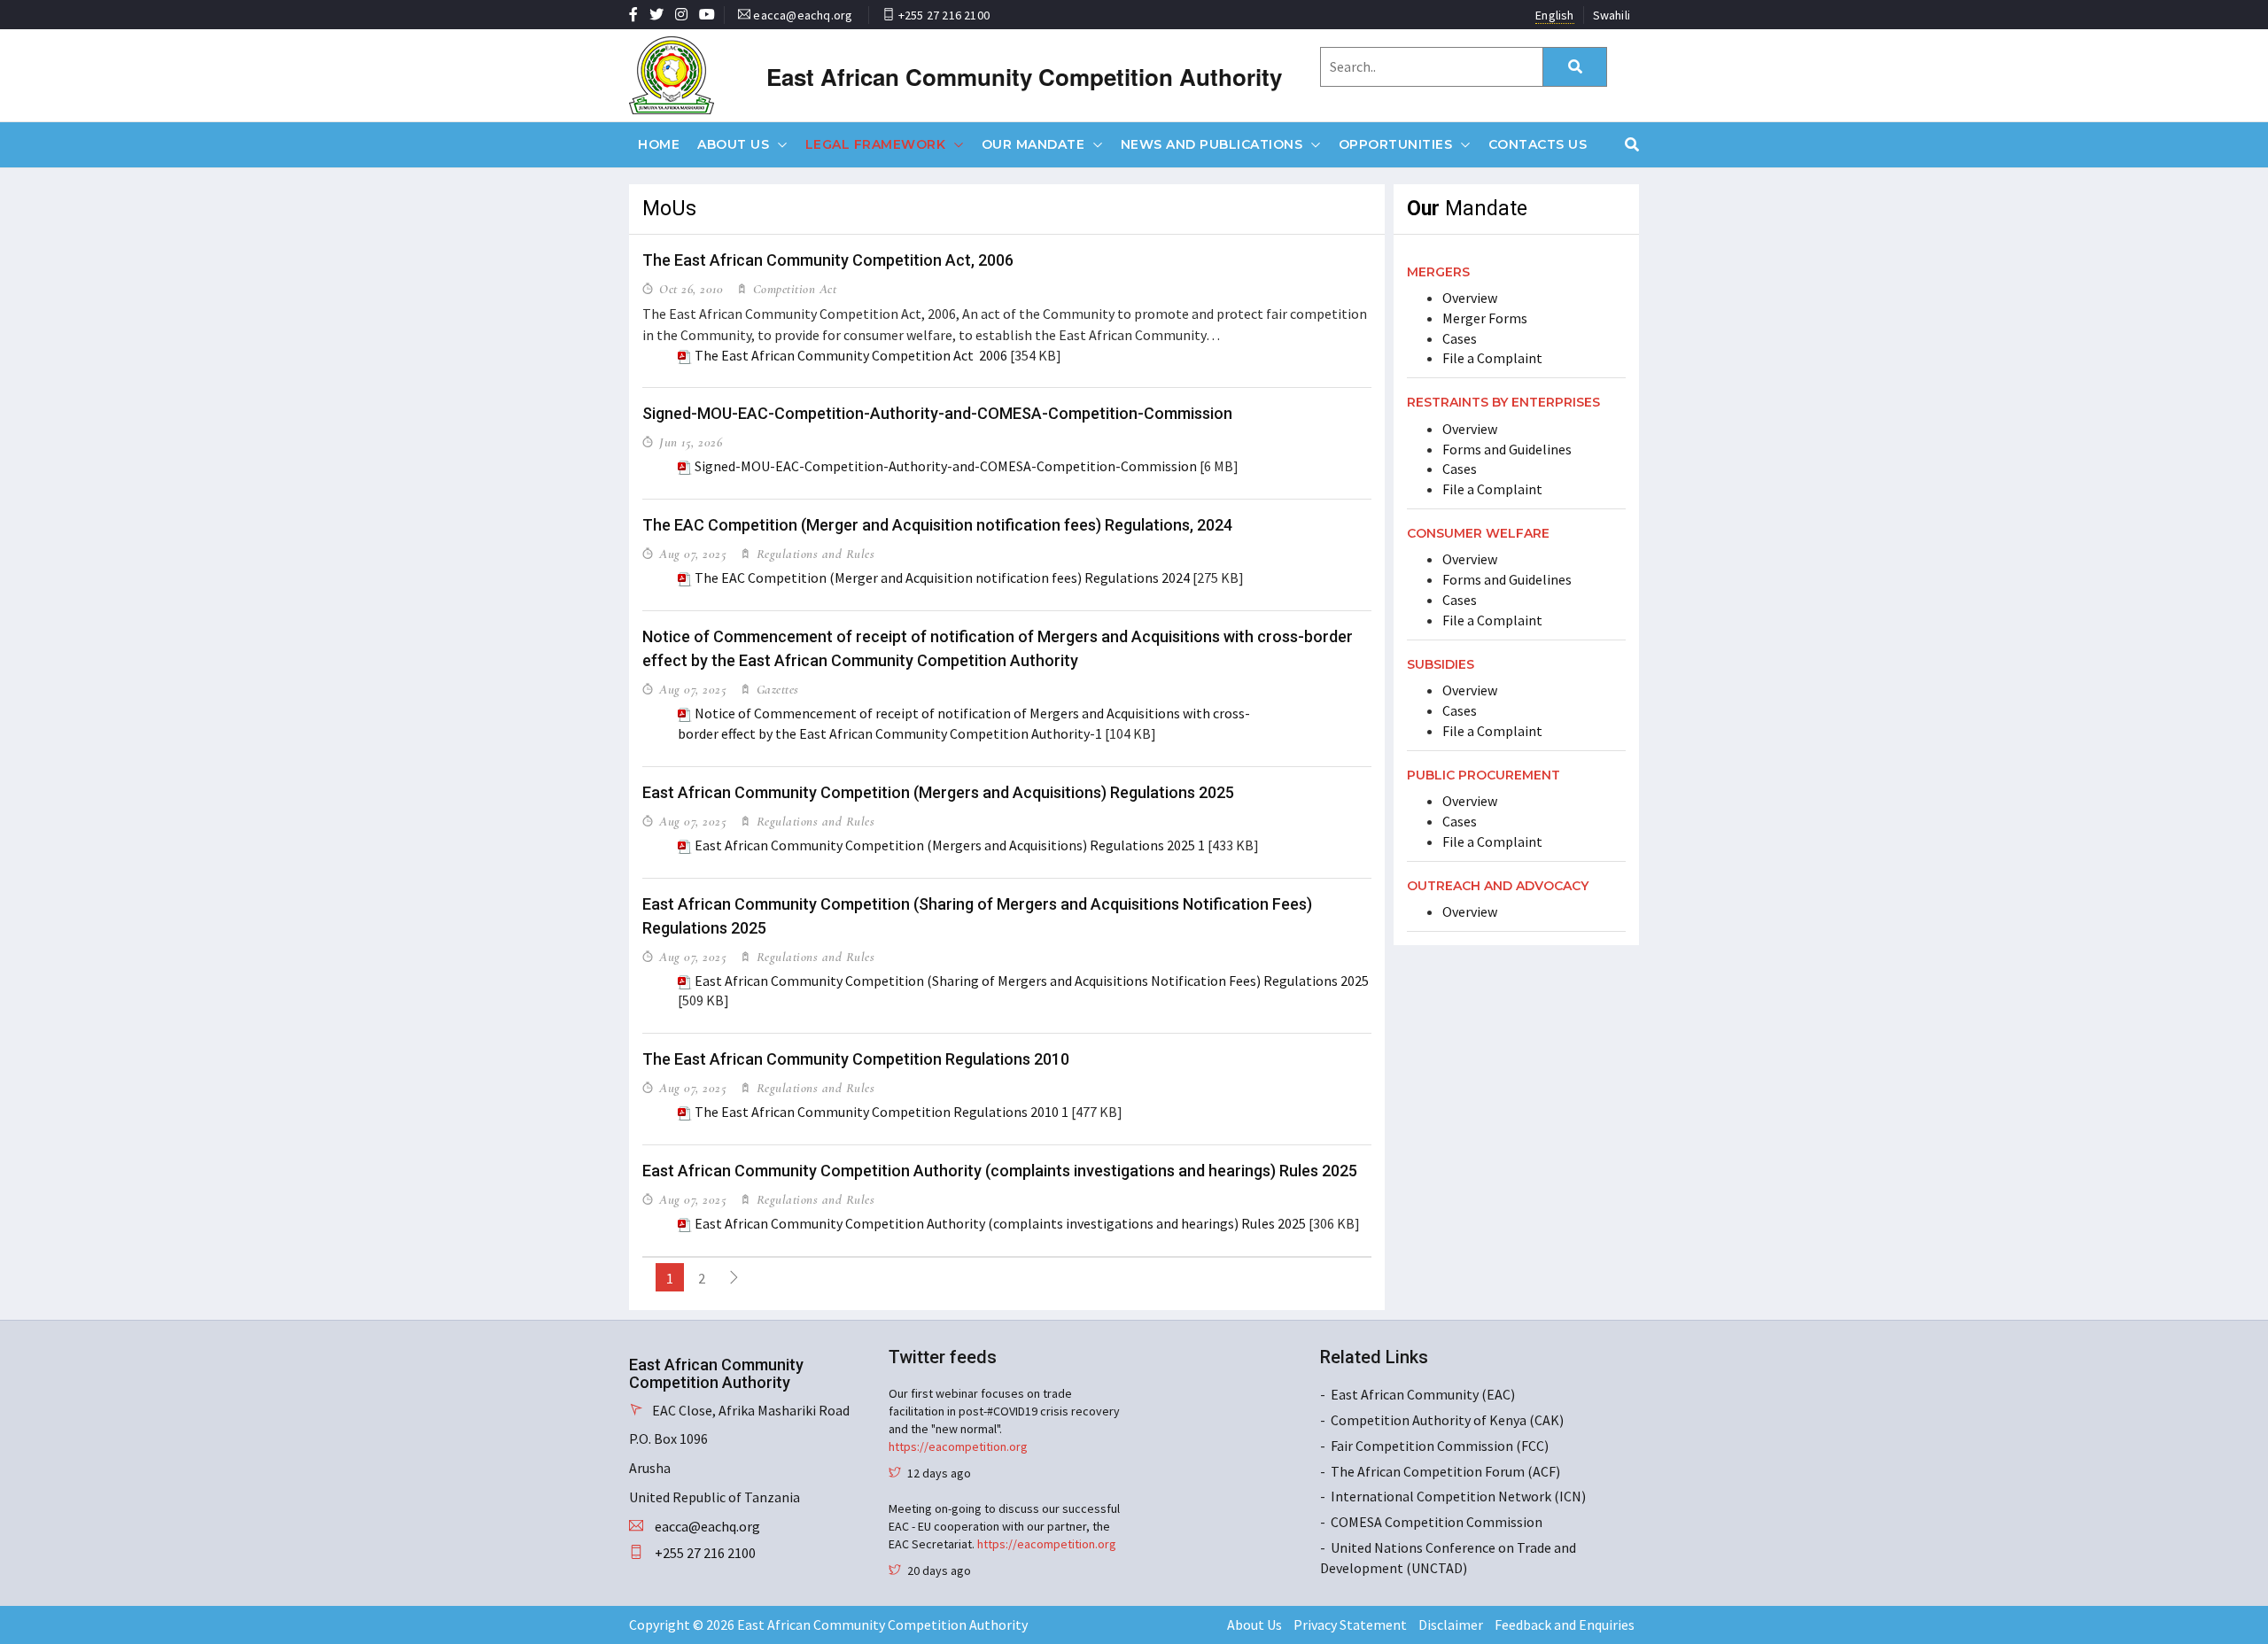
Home (659, 144)
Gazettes (776, 689)
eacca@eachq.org (803, 15)
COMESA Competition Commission (1437, 1522)
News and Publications (1212, 144)
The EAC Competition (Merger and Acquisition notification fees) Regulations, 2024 (937, 525)
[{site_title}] (702, 75)
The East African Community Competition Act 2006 (851, 355)
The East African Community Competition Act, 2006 (828, 260)
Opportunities (1396, 144)
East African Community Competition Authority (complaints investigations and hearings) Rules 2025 (1000, 1171)
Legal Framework (876, 144)
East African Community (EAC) (1423, 1394)
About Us (733, 144)
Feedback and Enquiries (1565, 1625)
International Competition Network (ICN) (1458, 1496)
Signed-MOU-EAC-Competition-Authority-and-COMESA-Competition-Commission (937, 413)
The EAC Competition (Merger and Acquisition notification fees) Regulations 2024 (942, 578)
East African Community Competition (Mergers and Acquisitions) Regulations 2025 (938, 792)
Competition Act (792, 289)
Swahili (1612, 15)
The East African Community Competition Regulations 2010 (856, 1059)
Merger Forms (1485, 318)
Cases (1460, 338)
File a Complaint (1492, 358)
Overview (1470, 298)
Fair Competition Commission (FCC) (1440, 1446)
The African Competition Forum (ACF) (1445, 1471)
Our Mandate (1033, 144)
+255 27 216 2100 (944, 15)
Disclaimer (1451, 1625)
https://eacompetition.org (958, 1446)
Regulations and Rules (813, 554)
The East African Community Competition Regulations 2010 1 (882, 1112)
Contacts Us (1538, 144)
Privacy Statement (1350, 1625)
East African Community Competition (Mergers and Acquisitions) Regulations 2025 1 (950, 845)
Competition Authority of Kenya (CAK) (1447, 1420)
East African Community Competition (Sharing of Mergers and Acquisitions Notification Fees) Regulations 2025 (1032, 981)
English (1554, 15)
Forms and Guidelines (1507, 449)
